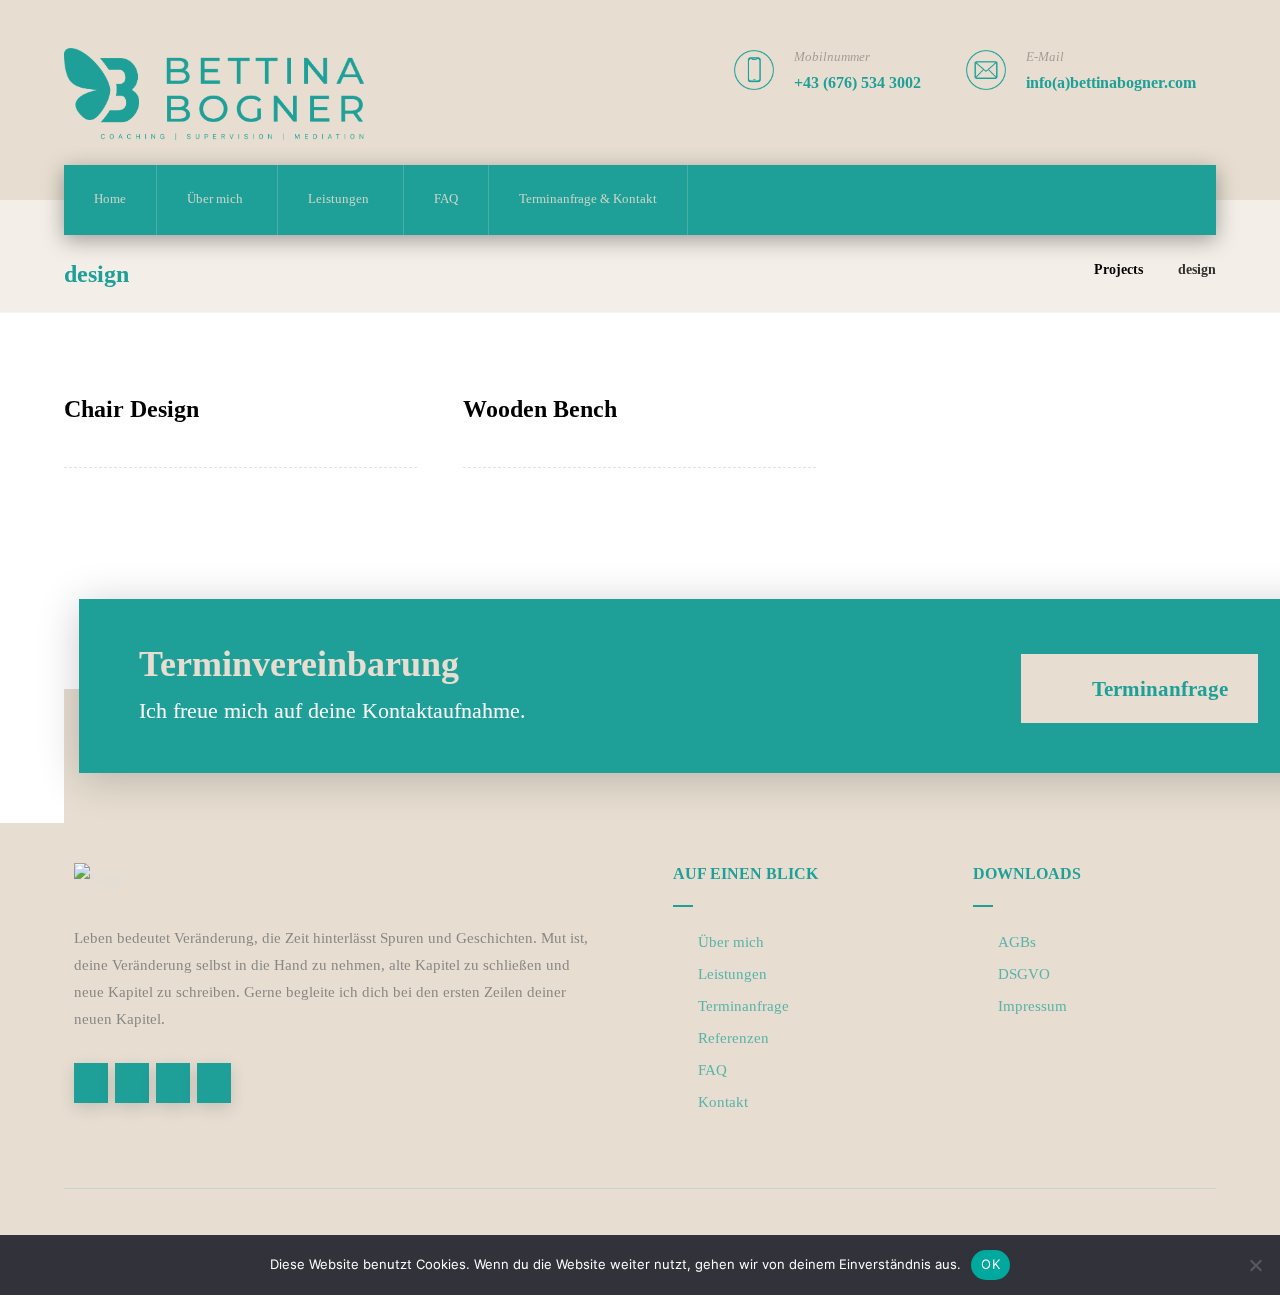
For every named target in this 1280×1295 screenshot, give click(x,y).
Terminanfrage (743, 1006)
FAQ (712, 1070)
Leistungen (732, 974)
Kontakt (723, 1102)
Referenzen (733, 1038)
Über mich (731, 942)
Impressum (1032, 1006)
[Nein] (1255, 1265)
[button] (91, 1083)
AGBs (1017, 942)
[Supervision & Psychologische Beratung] (214, 94)
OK (990, 1264)
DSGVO (1024, 974)
